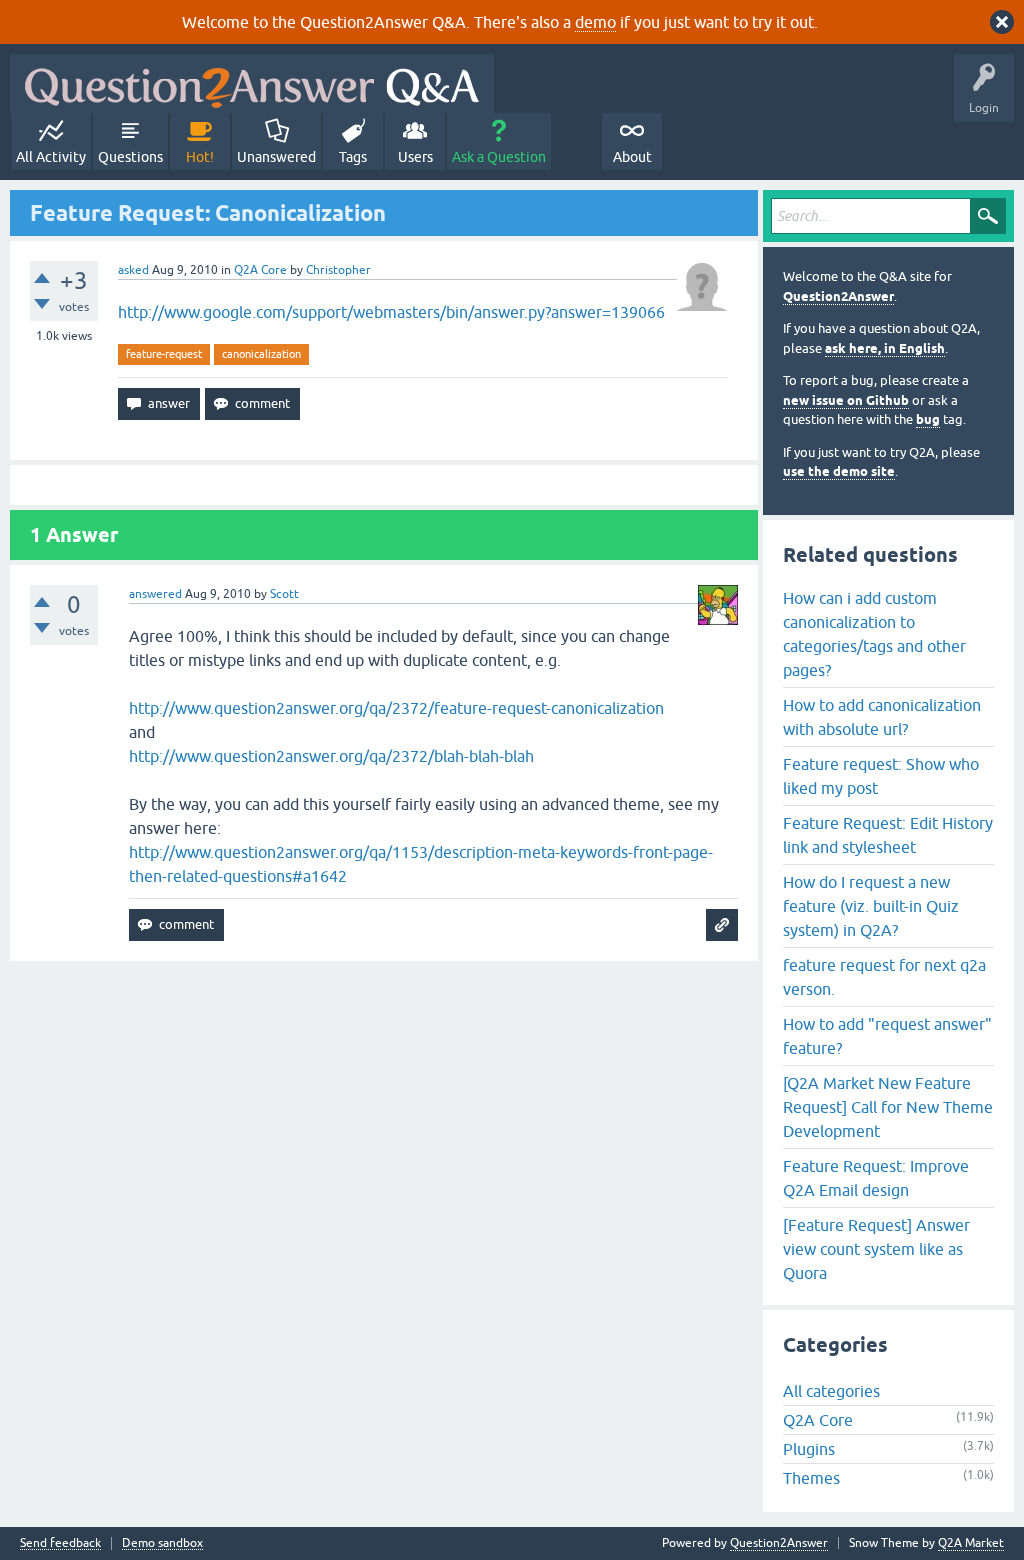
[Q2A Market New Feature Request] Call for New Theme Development (888, 1107)
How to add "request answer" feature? (887, 1036)
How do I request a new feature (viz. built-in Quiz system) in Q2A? (871, 906)
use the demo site (839, 471)
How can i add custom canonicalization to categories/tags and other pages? (874, 634)
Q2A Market (971, 1543)
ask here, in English (885, 348)
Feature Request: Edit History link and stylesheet (888, 835)
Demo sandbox (162, 1543)
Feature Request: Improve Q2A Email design (876, 1178)
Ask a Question (499, 157)
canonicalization (261, 354)
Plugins (809, 1449)
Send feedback (60, 1543)
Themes (811, 1478)
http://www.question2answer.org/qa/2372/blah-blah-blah (331, 756)
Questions (130, 157)
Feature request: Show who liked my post (881, 776)
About (632, 157)
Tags (353, 157)
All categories (831, 1391)
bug (928, 419)
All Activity (51, 157)
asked (133, 270)
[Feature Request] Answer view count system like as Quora (876, 1249)
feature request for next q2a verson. (884, 977)
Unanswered (276, 157)
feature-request (164, 354)
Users (415, 157)
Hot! (200, 157)
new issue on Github (846, 400)
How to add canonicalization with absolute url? (882, 717)
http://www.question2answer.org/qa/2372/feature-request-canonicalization (396, 708)
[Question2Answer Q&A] (252, 83)
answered (155, 594)
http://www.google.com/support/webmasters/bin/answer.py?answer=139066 (391, 312)
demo (595, 22)
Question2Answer (838, 296)
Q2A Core (260, 270)
